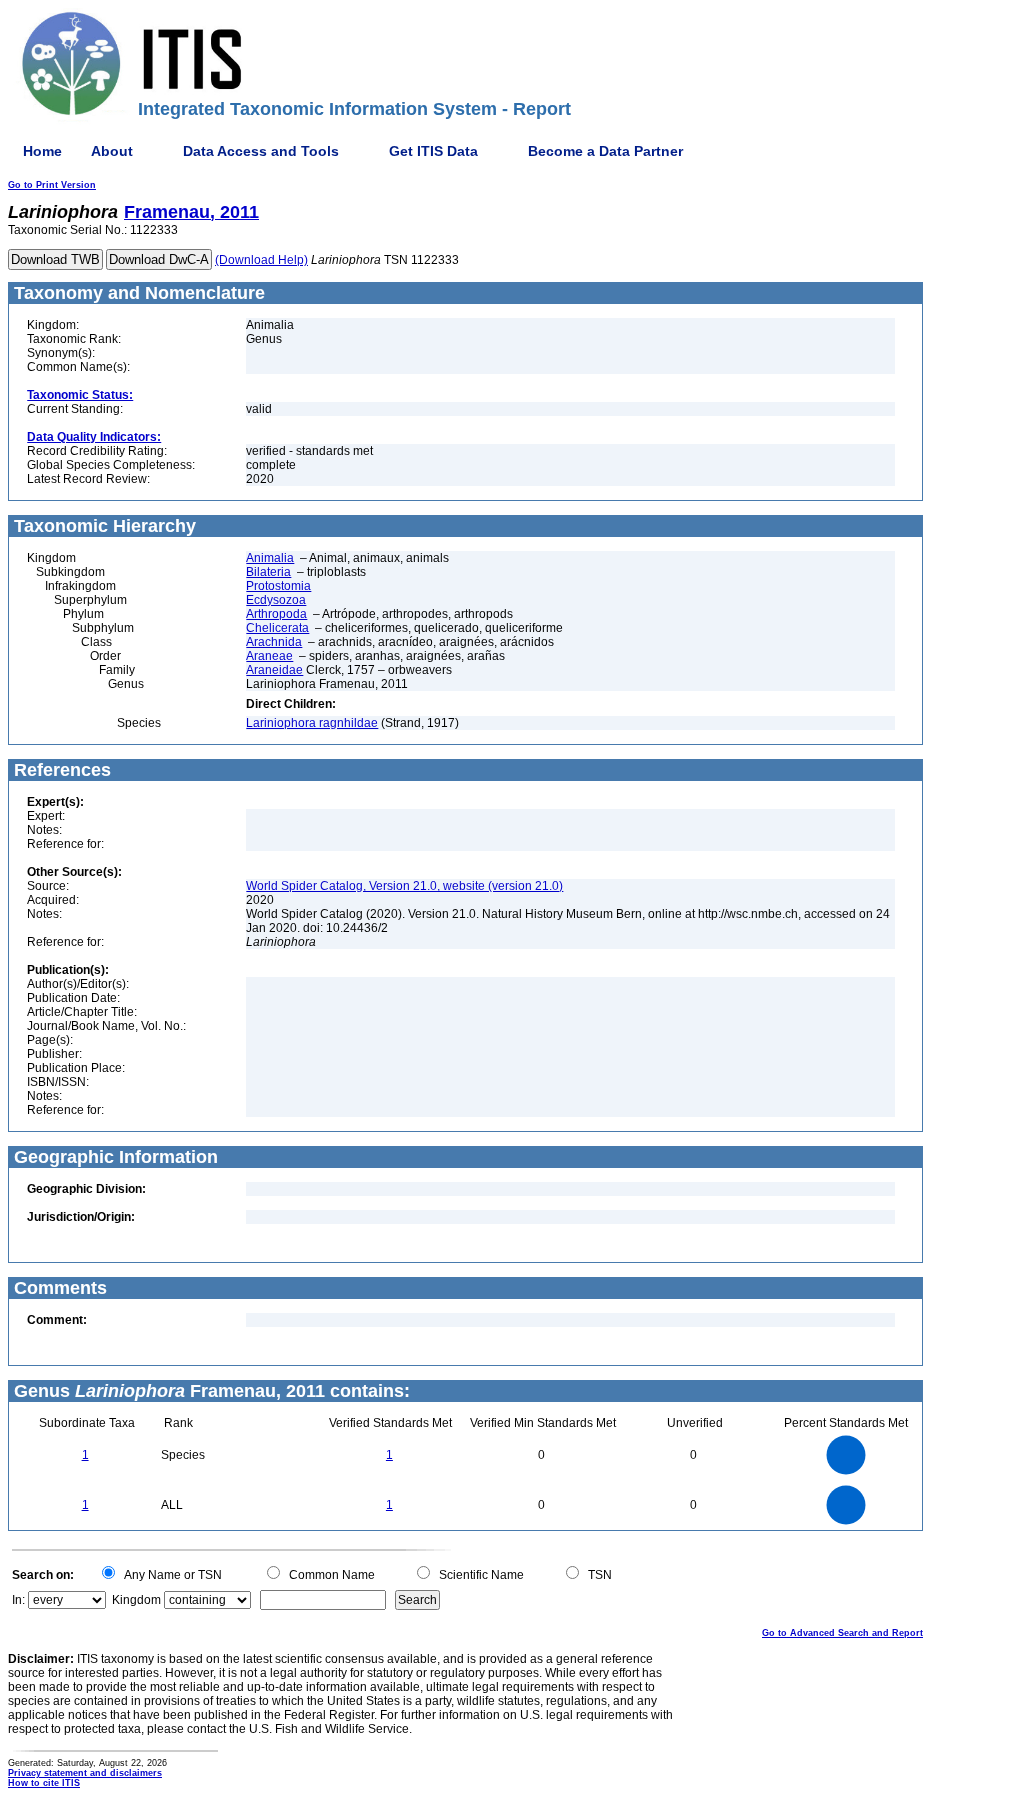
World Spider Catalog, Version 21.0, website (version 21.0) (404, 886)
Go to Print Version (52, 185)
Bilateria (268, 572)
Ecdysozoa (276, 600)
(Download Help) (261, 260)
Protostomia (278, 586)
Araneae (269, 656)
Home (42, 151)
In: (18, 1600)
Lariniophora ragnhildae (312, 723)
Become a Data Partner (605, 151)
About (112, 151)
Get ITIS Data (433, 151)
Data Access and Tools (261, 151)
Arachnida (274, 642)
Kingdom (136, 1600)
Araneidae (274, 670)
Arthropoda (276, 614)
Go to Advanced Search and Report (842, 1633)
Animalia (270, 558)
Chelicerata (277, 628)
